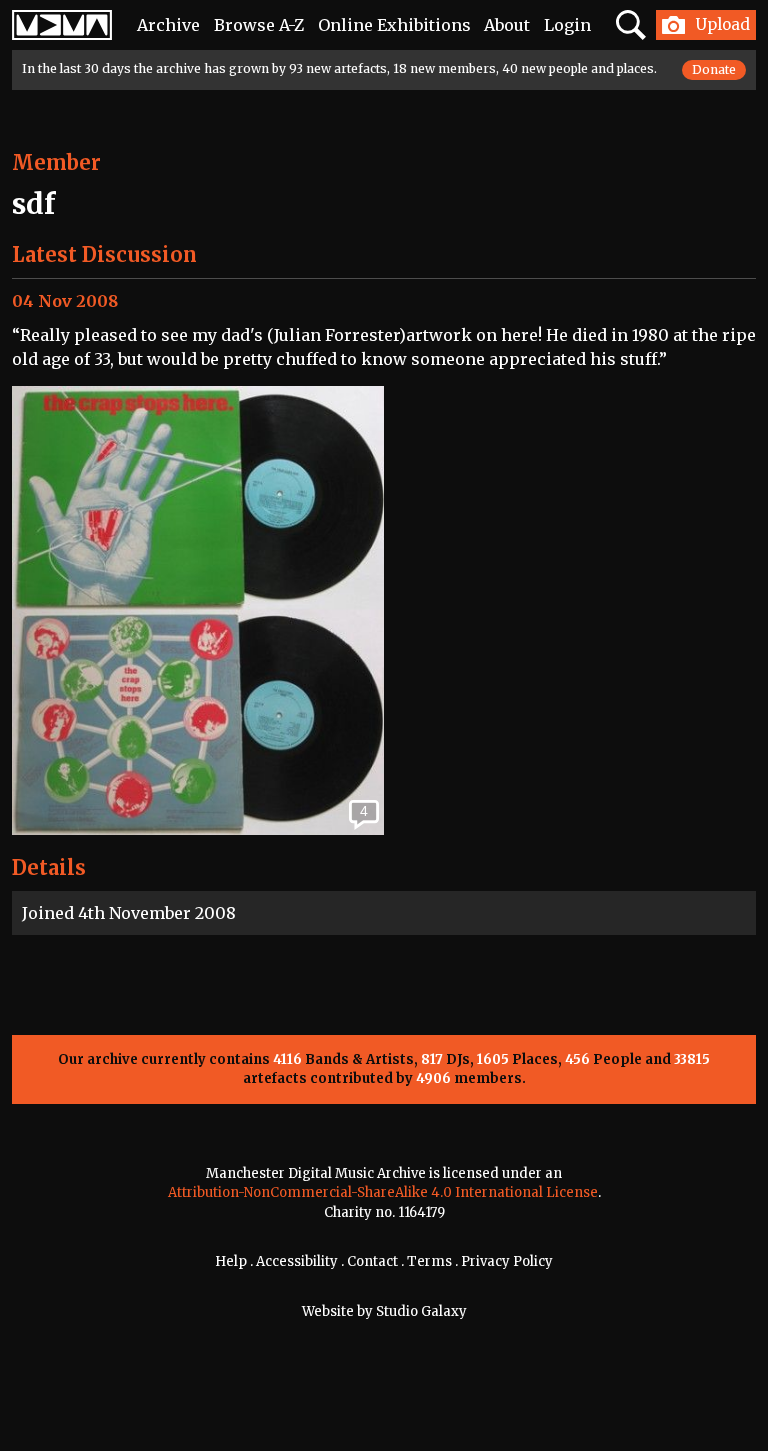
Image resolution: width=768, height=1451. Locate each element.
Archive (168, 25)
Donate (714, 69)
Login (567, 25)
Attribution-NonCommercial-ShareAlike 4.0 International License (383, 1192)
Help (231, 1261)
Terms (429, 1261)
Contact (372, 1261)
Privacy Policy (507, 1261)
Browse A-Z (259, 25)
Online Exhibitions (394, 25)
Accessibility (297, 1261)
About (507, 25)
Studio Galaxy (421, 1311)
